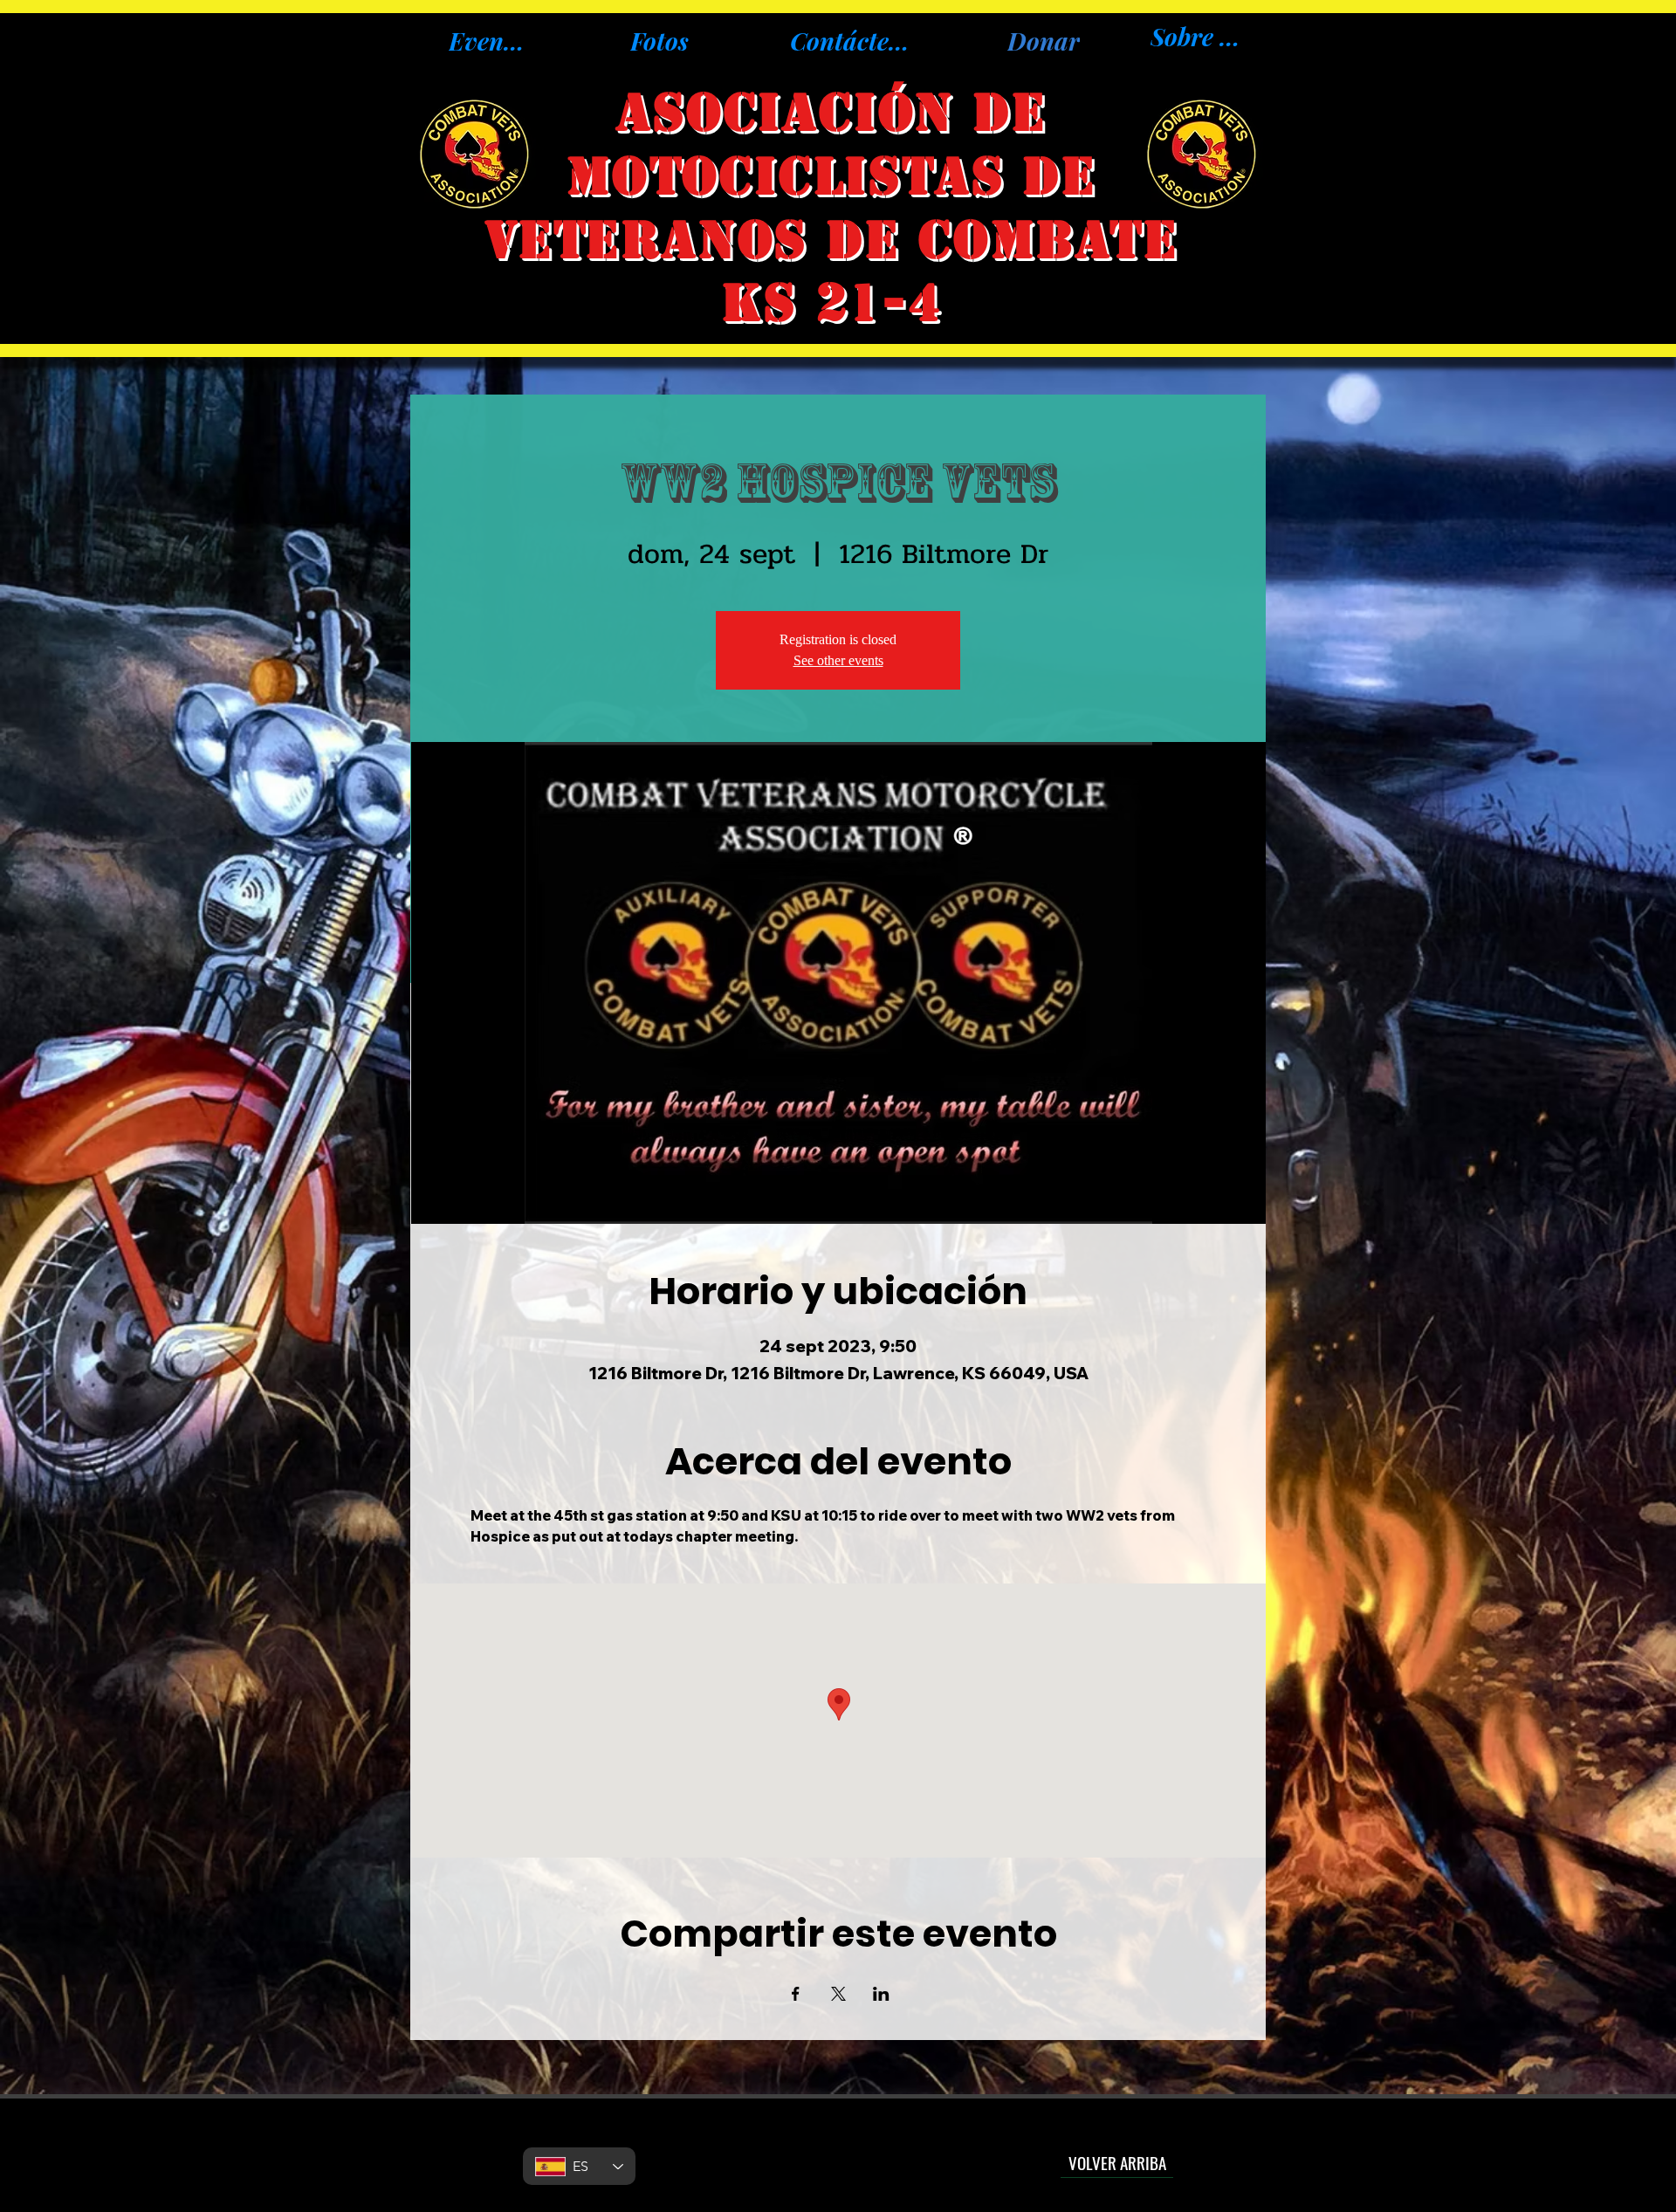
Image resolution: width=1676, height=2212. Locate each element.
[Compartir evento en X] (838, 1994)
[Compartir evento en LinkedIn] (881, 1994)
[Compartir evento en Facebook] (796, 1994)
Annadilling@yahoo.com (837, 2153)
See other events (838, 660)
